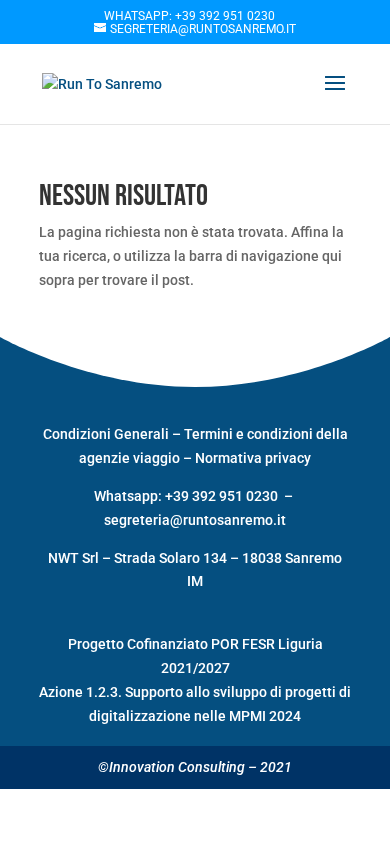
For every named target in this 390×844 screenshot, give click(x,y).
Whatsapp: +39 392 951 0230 (189, 16)
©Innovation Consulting (171, 767)
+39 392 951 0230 (223, 496)
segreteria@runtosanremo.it (195, 520)
